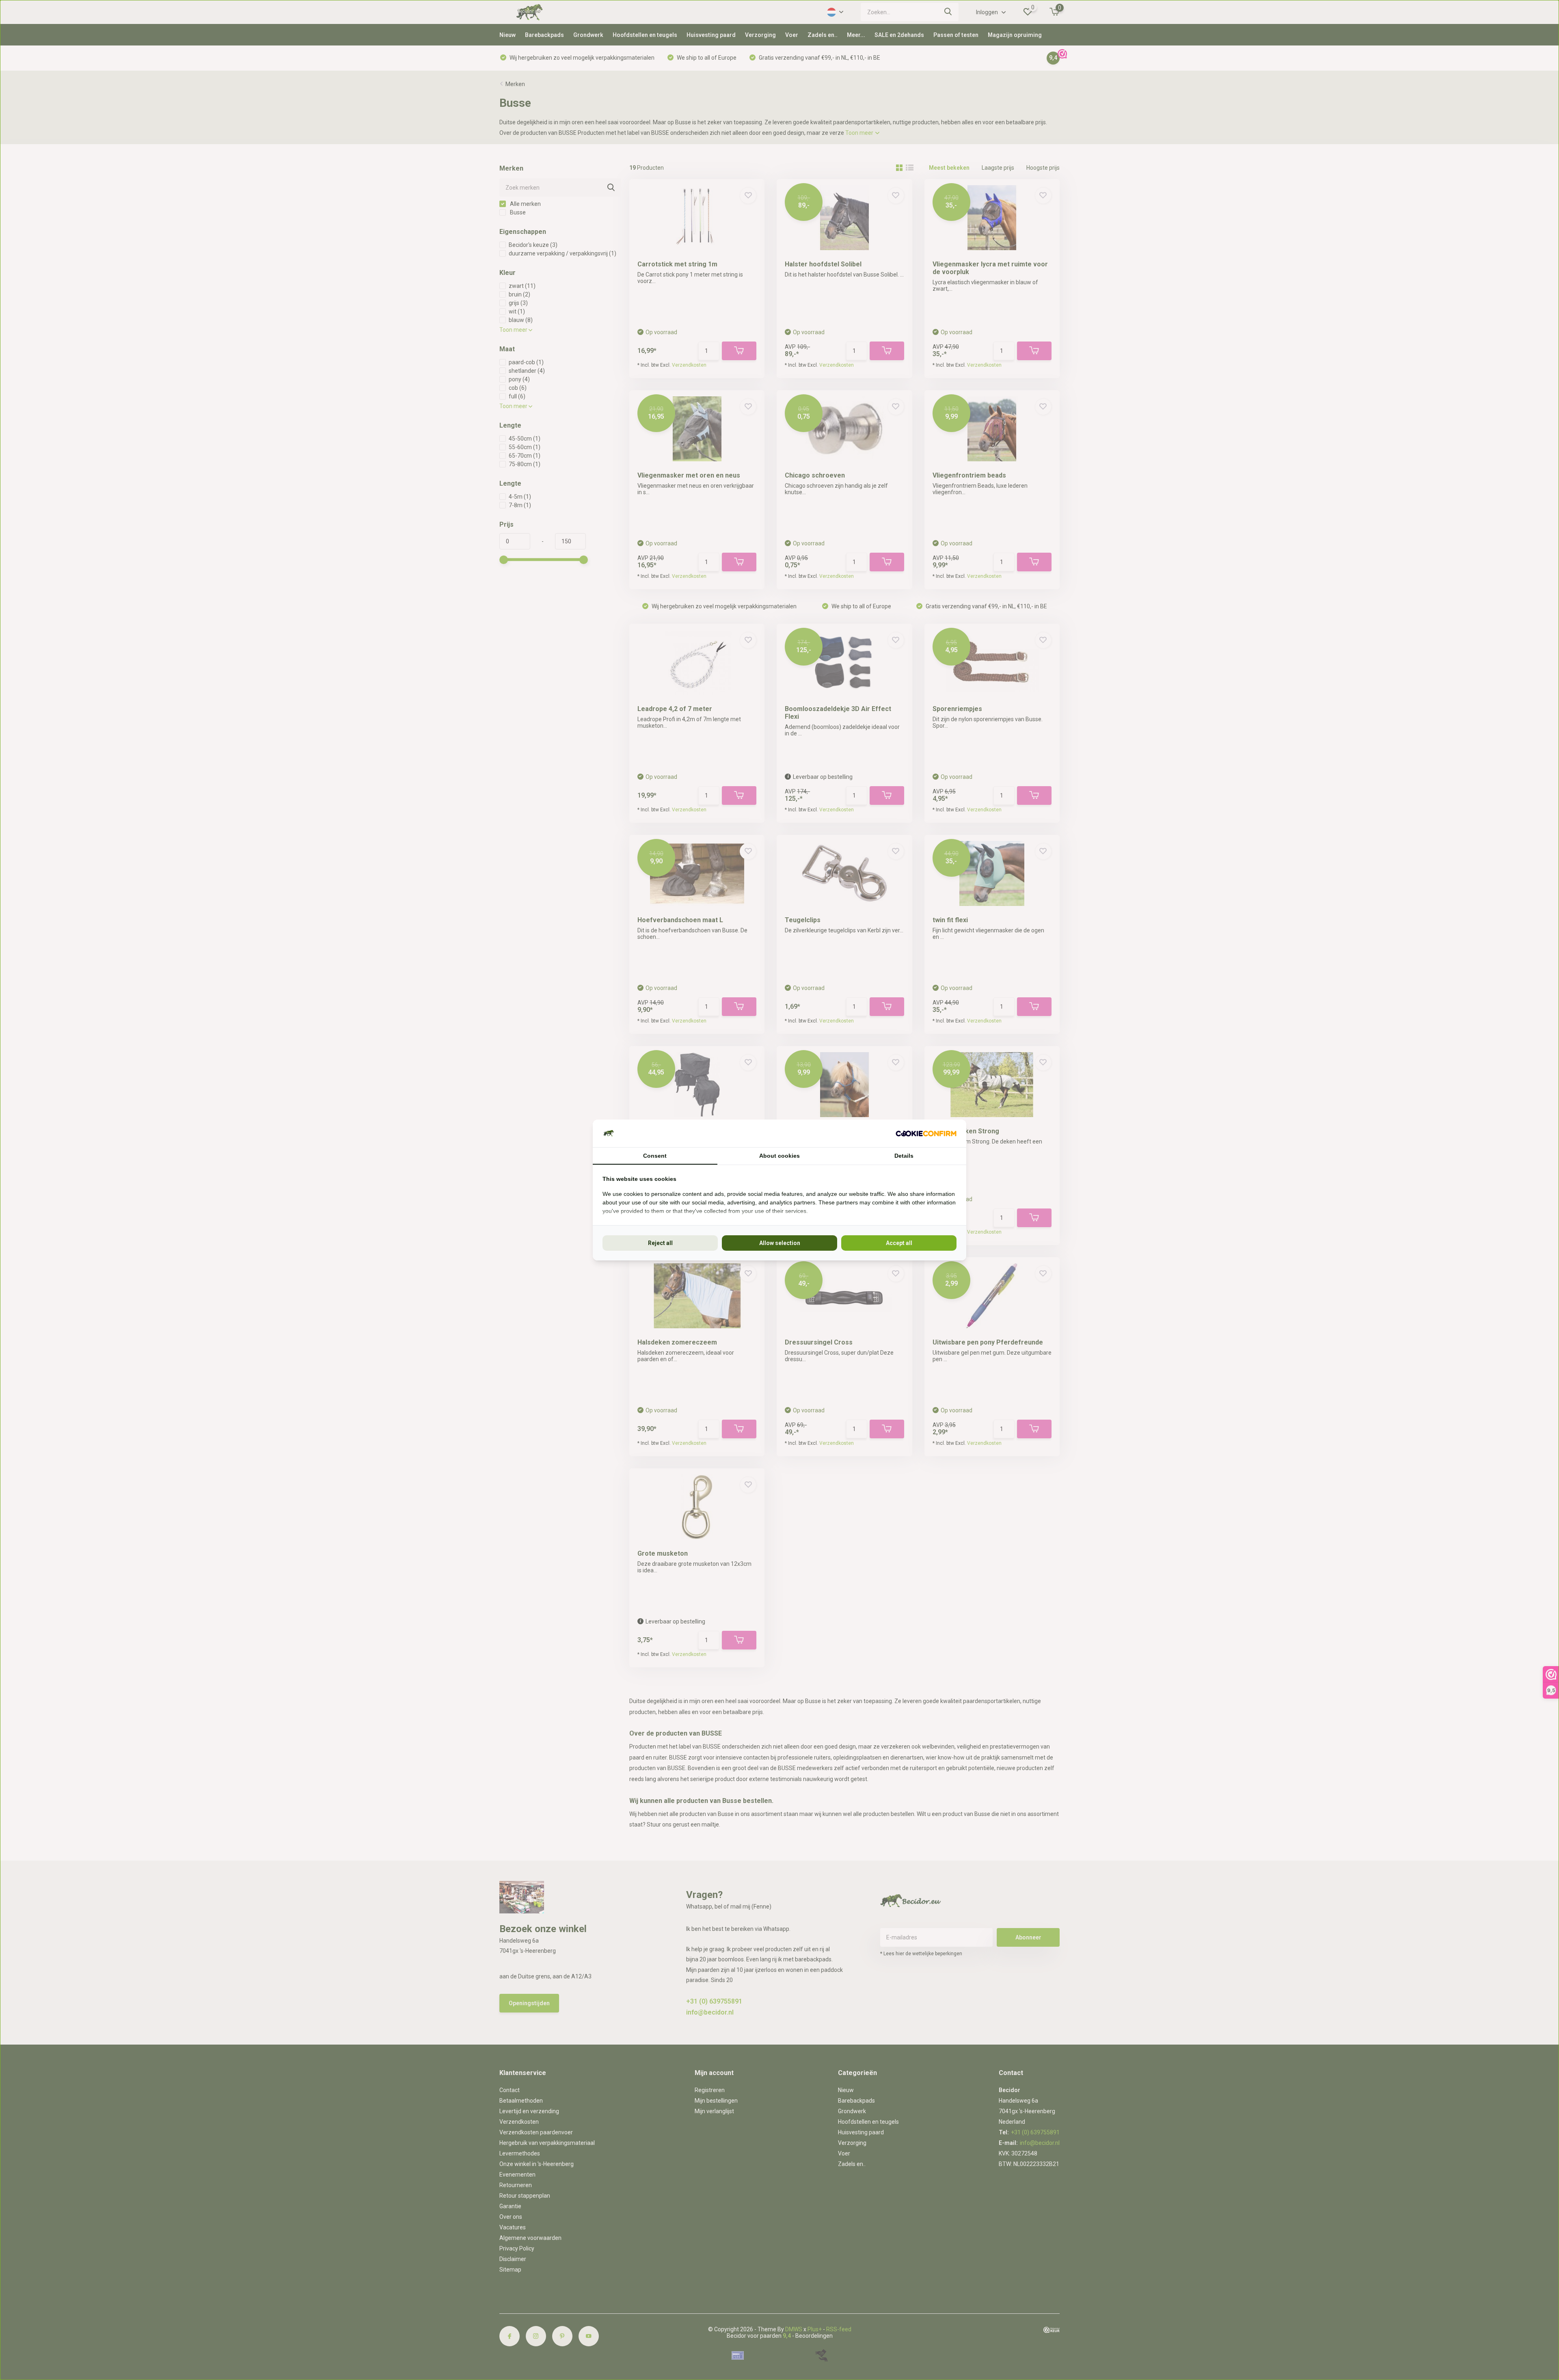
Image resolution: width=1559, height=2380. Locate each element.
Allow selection (780, 1243)
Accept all (899, 1243)
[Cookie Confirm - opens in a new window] (926, 1134)
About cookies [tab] (779, 1156)
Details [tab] (904, 1156)
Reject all (660, 1243)
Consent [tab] (655, 1156)
